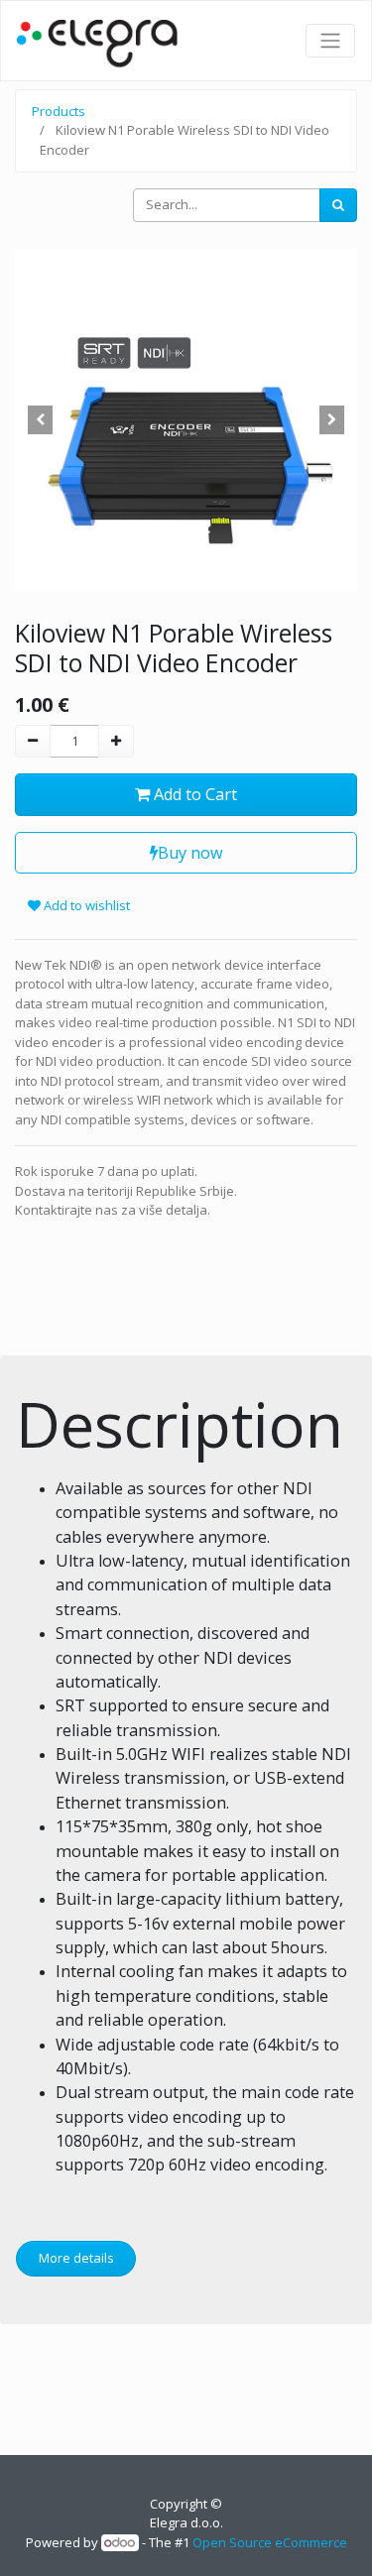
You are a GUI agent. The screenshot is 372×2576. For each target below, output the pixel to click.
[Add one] (116, 742)
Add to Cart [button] (193, 794)
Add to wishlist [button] (85, 905)
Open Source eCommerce (270, 2542)
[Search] (338, 205)
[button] (41, 420)
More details (76, 2258)
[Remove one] (33, 742)
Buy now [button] (190, 853)
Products (59, 111)
